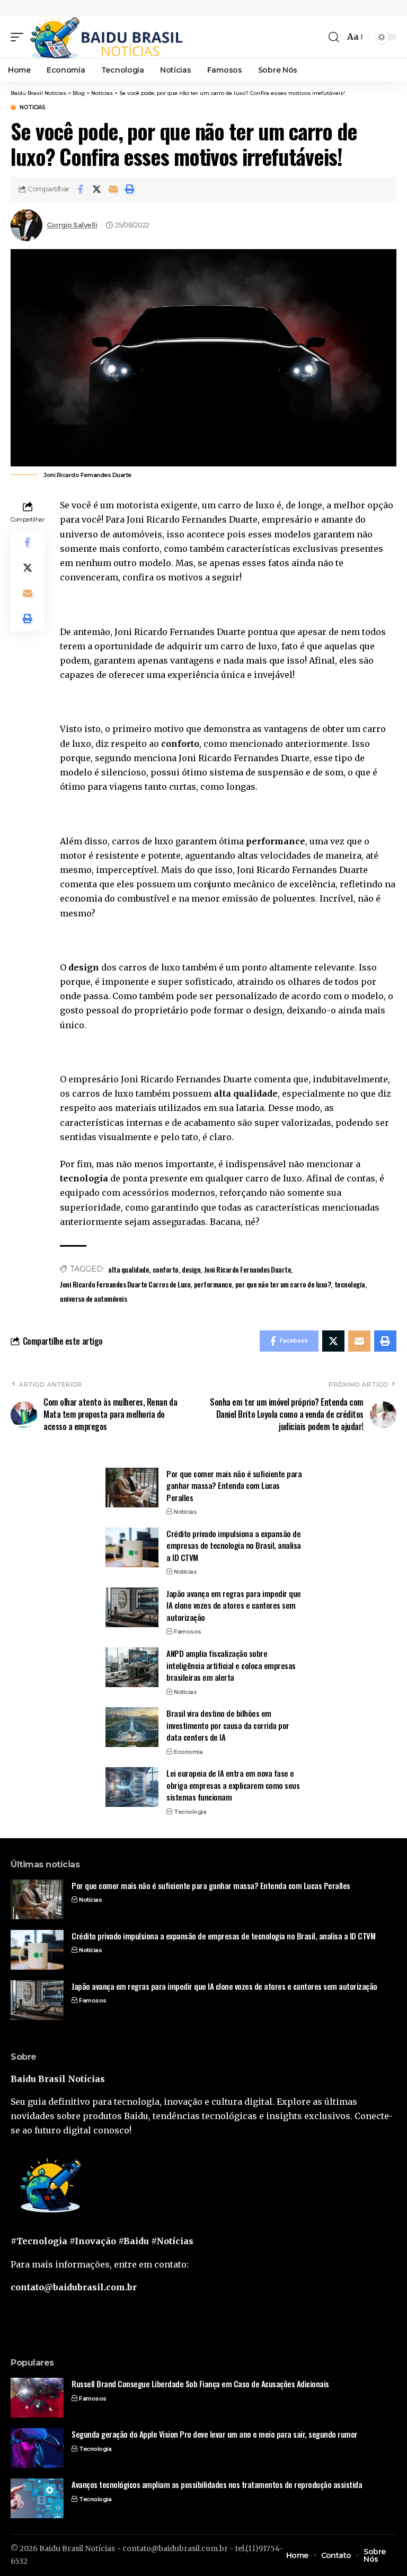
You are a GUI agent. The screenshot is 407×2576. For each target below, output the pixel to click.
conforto (166, 1269)
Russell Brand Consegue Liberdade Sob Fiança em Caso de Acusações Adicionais (200, 2384)
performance (213, 1284)
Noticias (32, 108)
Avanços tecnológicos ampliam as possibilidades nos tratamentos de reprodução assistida (217, 2484)
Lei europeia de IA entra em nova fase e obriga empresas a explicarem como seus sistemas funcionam (233, 1785)
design (191, 1269)
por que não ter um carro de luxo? (283, 1284)
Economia (188, 1752)
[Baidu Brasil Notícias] (106, 37)
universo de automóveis (93, 1298)
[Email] (113, 189)
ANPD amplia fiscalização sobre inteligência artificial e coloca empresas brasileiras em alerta (231, 1665)
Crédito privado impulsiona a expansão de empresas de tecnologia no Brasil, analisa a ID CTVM (234, 1545)
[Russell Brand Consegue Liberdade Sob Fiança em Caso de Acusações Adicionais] (37, 2398)
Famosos (188, 1631)
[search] (334, 37)
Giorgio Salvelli (72, 225)
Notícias (185, 1512)
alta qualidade (129, 1269)
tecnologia (350, 1284)
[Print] (129, 189)
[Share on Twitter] (96, 189)
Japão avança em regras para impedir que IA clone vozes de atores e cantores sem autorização (234, 1605)
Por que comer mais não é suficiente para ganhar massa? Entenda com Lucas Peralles (234, 1485)
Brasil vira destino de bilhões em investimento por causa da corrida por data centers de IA (228, 1725)
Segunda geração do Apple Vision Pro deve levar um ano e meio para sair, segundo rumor (215, 2434)
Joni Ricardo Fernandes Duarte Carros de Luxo (125, 1284)
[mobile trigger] (20, 37)
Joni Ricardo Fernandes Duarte (248, 1269)
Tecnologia (190, 1812)
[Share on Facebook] (80, 189)
